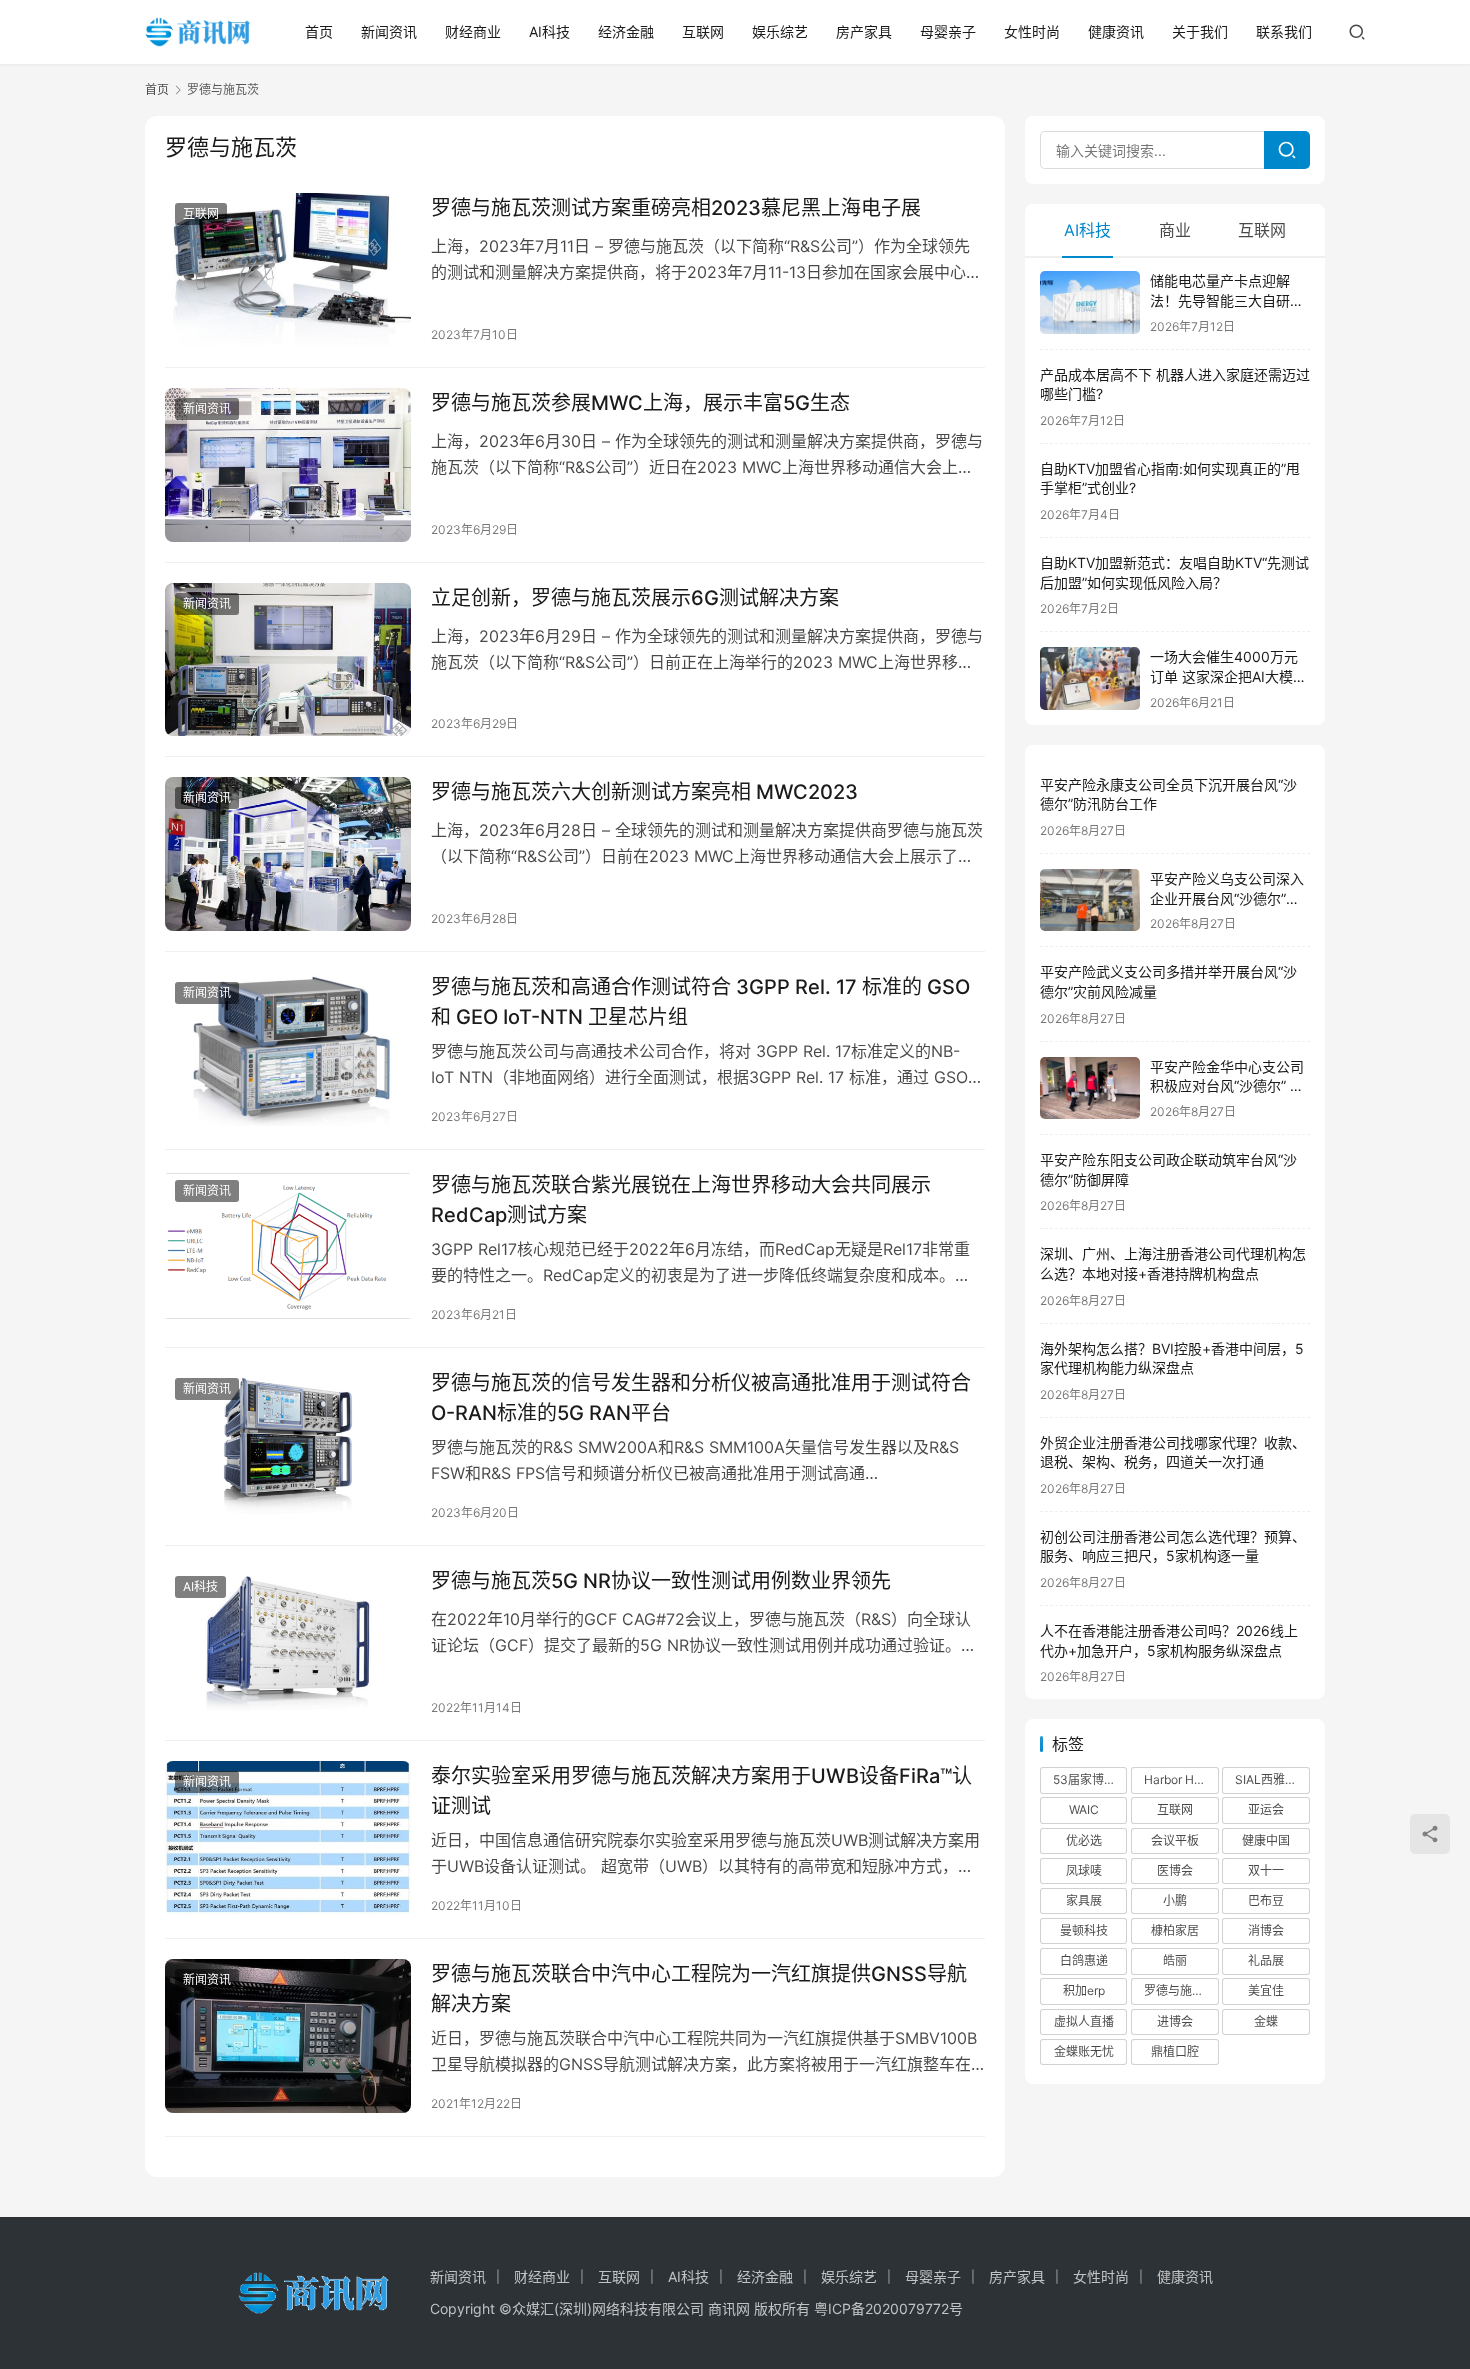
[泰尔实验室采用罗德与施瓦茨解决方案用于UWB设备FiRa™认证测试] (288, 1838)
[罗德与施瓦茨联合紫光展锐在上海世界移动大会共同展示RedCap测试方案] (288, 1247)
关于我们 (1200, 31)
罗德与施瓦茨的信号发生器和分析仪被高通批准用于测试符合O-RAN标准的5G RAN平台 (701, 1397)
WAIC (1084, 1809)
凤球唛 (1084, 1870)
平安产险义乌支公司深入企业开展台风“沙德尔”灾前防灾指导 (1227, 898)
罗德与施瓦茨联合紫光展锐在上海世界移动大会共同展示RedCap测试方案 (681, 1199)
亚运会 (1266, 1809)
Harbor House (1181, 1779)
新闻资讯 (389, 31)
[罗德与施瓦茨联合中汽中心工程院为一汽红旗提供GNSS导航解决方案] (288, 2036)
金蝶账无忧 (1084, 2051)
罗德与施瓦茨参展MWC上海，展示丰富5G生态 (640, 403)
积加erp (1084, 1990)
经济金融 (626, 31)
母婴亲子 (948, 31)
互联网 (703, 31)
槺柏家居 (1175, 1930)
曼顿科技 (1084, 1930)
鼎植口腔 (1175, 2051)
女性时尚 (1032, 31)
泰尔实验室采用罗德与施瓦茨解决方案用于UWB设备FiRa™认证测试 (701, 1790)
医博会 (1175, 1870)
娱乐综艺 (780, 31)
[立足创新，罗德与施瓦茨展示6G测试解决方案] (288, 660)
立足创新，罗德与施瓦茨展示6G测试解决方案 (635, 598)
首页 (319, 31)
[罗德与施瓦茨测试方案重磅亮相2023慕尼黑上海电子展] (288, 270)
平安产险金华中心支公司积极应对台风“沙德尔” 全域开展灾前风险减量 (1227, 1086)
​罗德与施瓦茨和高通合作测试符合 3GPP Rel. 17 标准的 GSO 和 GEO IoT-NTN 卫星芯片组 (700, 1001)
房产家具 (864, 31)
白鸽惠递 (1084, 1960)
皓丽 (1175, 1960)
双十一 (1266, 1870)
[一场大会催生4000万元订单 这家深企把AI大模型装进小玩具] (1090, 678)
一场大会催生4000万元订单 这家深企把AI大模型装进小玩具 (1228, 676)
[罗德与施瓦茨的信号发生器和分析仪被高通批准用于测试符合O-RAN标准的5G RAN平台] (288, 1445)
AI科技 (549, 31)
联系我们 (1284, 31)
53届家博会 (1084, 1779)
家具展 (1084, 1900)
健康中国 (1266, 1840)
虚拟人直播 (1084, 2021)
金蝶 (1266, 2021)
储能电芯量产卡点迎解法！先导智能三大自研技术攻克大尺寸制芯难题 (1227, 300)
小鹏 (1175, 1900)
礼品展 (1266, 1960)
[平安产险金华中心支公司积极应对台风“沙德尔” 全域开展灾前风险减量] (1090, 1088)
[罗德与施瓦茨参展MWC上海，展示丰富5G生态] (288, 465)
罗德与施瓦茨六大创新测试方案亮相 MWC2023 (644, 792)
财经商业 (473, 31)
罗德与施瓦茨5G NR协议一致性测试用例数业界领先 (661, 1581)
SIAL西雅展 (1266, 1779)
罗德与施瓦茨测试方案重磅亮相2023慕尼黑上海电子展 (676, 208)
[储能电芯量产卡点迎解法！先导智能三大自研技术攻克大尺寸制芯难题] (1090, 302)
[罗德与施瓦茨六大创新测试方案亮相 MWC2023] (288, 854)
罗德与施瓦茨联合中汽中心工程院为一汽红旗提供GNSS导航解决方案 (699, 1988)
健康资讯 (1116, 31)
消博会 (1266, 1930)
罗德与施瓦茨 (1180, 1990)
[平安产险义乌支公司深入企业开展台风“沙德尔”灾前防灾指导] (1090, 900)
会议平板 (1175, 1840)
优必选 (1084, 1840)
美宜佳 (1266, 1990)
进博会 (1175, 2021)
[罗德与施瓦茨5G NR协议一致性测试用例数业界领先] (288, 1643)
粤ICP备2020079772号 (888, 2308)
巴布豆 (1266, 1900)
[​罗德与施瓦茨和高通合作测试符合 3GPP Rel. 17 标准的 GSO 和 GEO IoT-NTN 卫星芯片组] (288, 1049)
